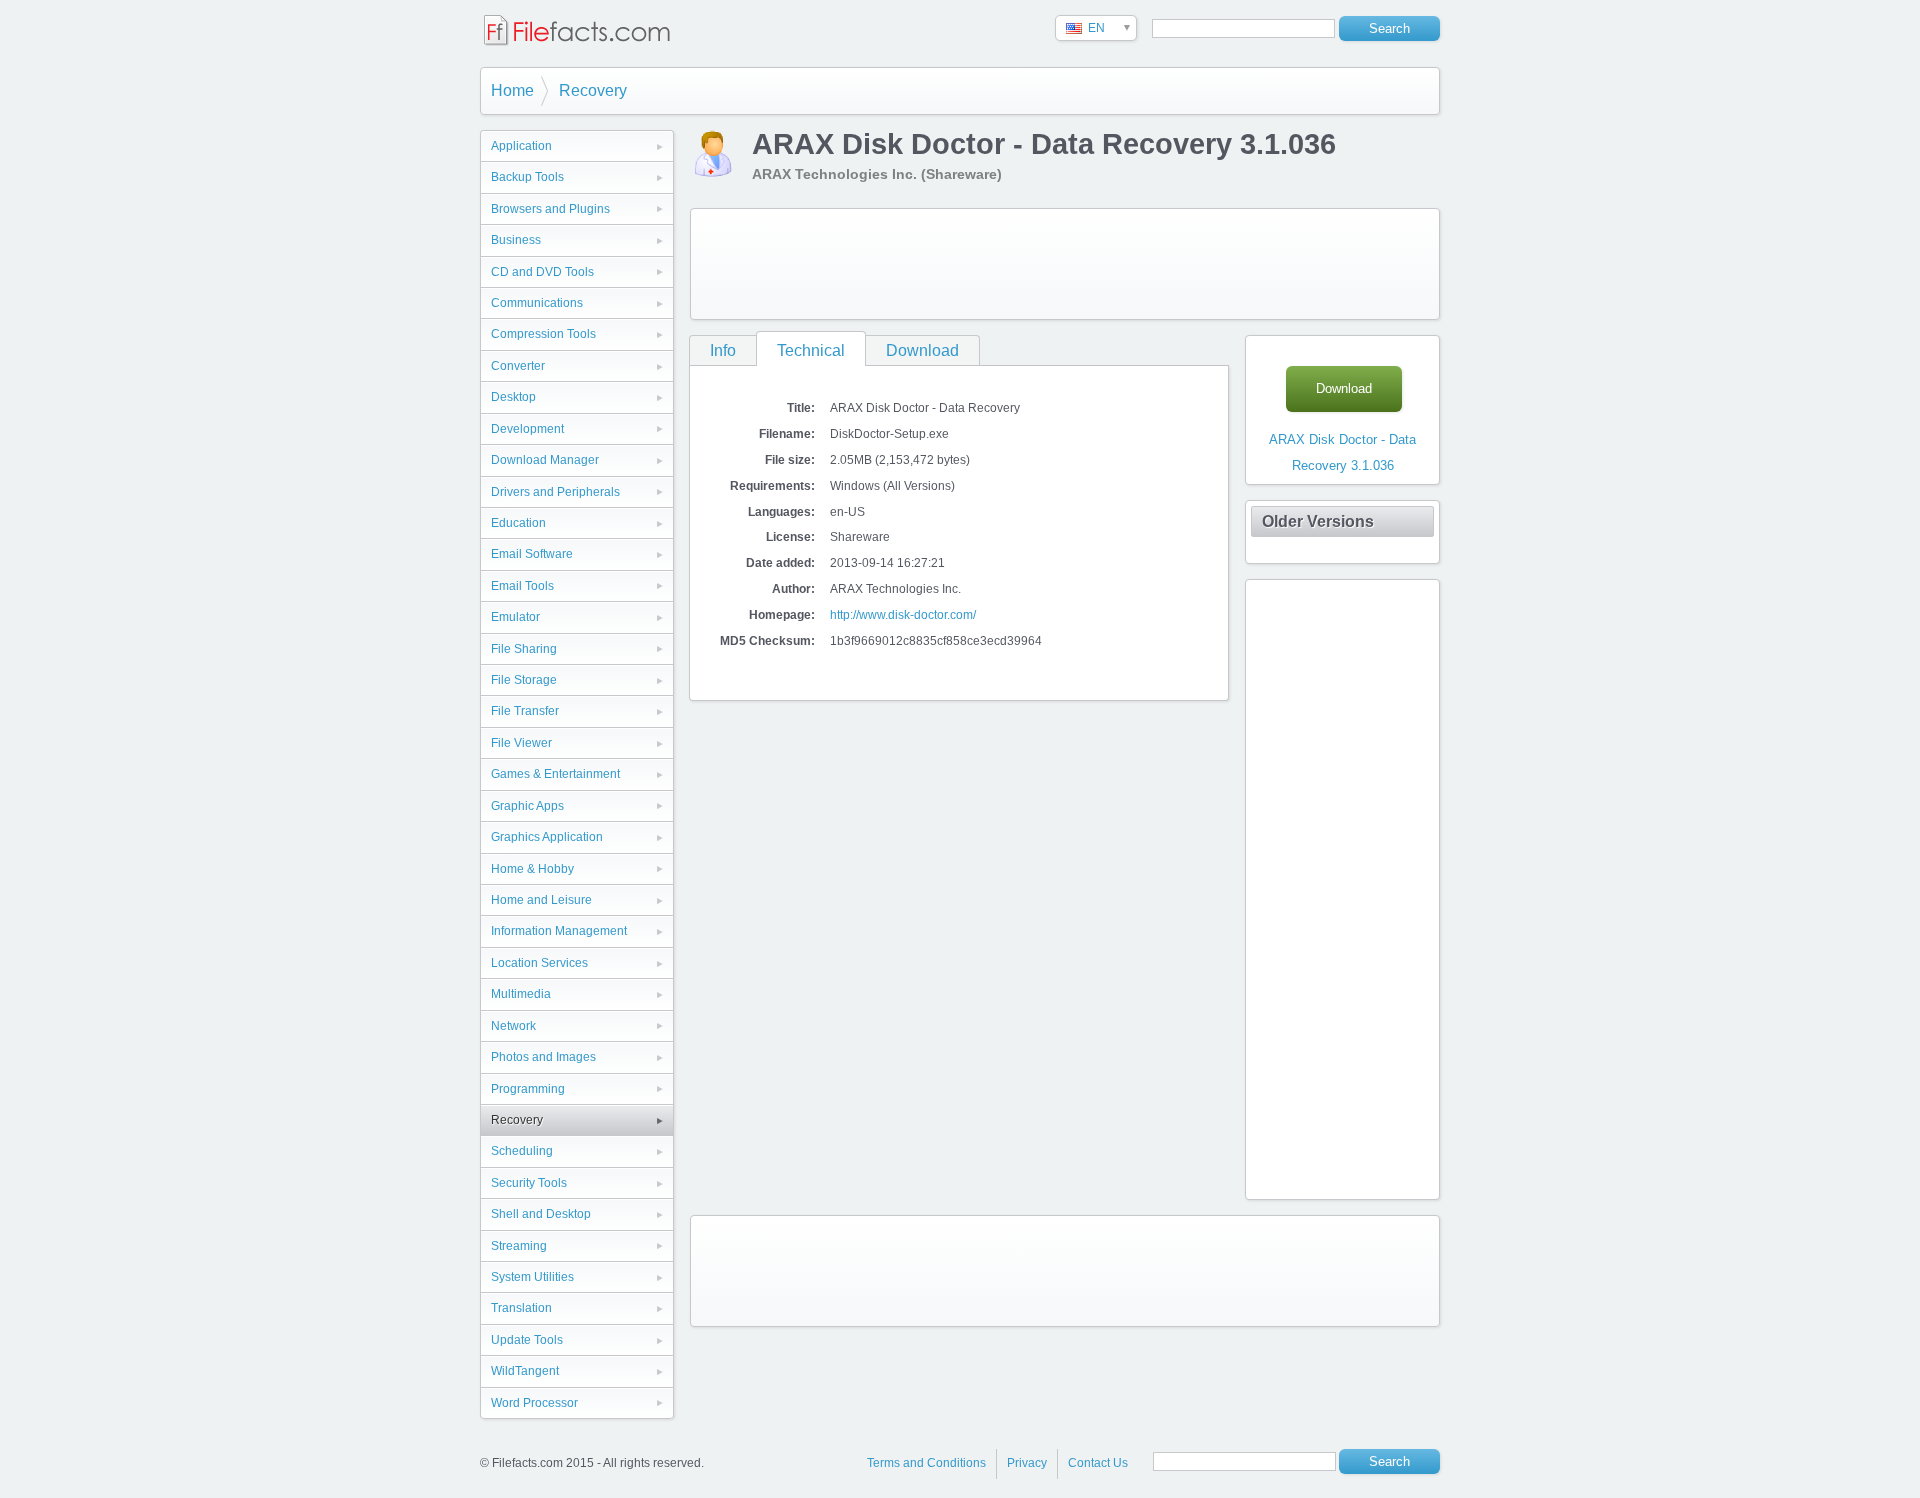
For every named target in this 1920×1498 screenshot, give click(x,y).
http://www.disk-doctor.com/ (903, 615)
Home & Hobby (532, 869)
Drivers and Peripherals (555, 492)
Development (527, 429)
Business (516, 240)
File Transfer (525, 711)
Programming (528, 1089)
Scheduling (522, 1151)
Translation (521, 1308)
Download (922, 350)
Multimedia (521, 994)
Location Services (539, 963)
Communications (537, 303)
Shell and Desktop (541, 1214)
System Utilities (532, 1277)
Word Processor (534, 1403)
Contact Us (1098, 1463)
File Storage (524, 680)
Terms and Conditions (926, 1463)
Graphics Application (547, 837)
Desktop (513, 397)
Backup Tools (527, 177)
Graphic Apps (527, 806)
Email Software (532, 554)
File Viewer (521, 743)
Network (513, 1026)
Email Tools (522, 586)
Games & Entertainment (555, 774)
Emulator (515, 617)
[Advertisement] (1065, 264)
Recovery (593, 90)
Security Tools (529, 1183)
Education (518, 523)
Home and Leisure (541, 900)
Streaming (519, 1246)
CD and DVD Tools (542, 272)
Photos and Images (543, 1057)
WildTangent (525, 1371)
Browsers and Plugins (550, 209)
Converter (518, 366)
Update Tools (527, 1340)
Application (521, 146)
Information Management (559, 931)
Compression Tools (543, 334)
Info (723, 350)
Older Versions (1318, 521)
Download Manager (545, 460)
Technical (811, 350)
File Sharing (524, 649)
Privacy (1027, 1463)
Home (512, 90)
